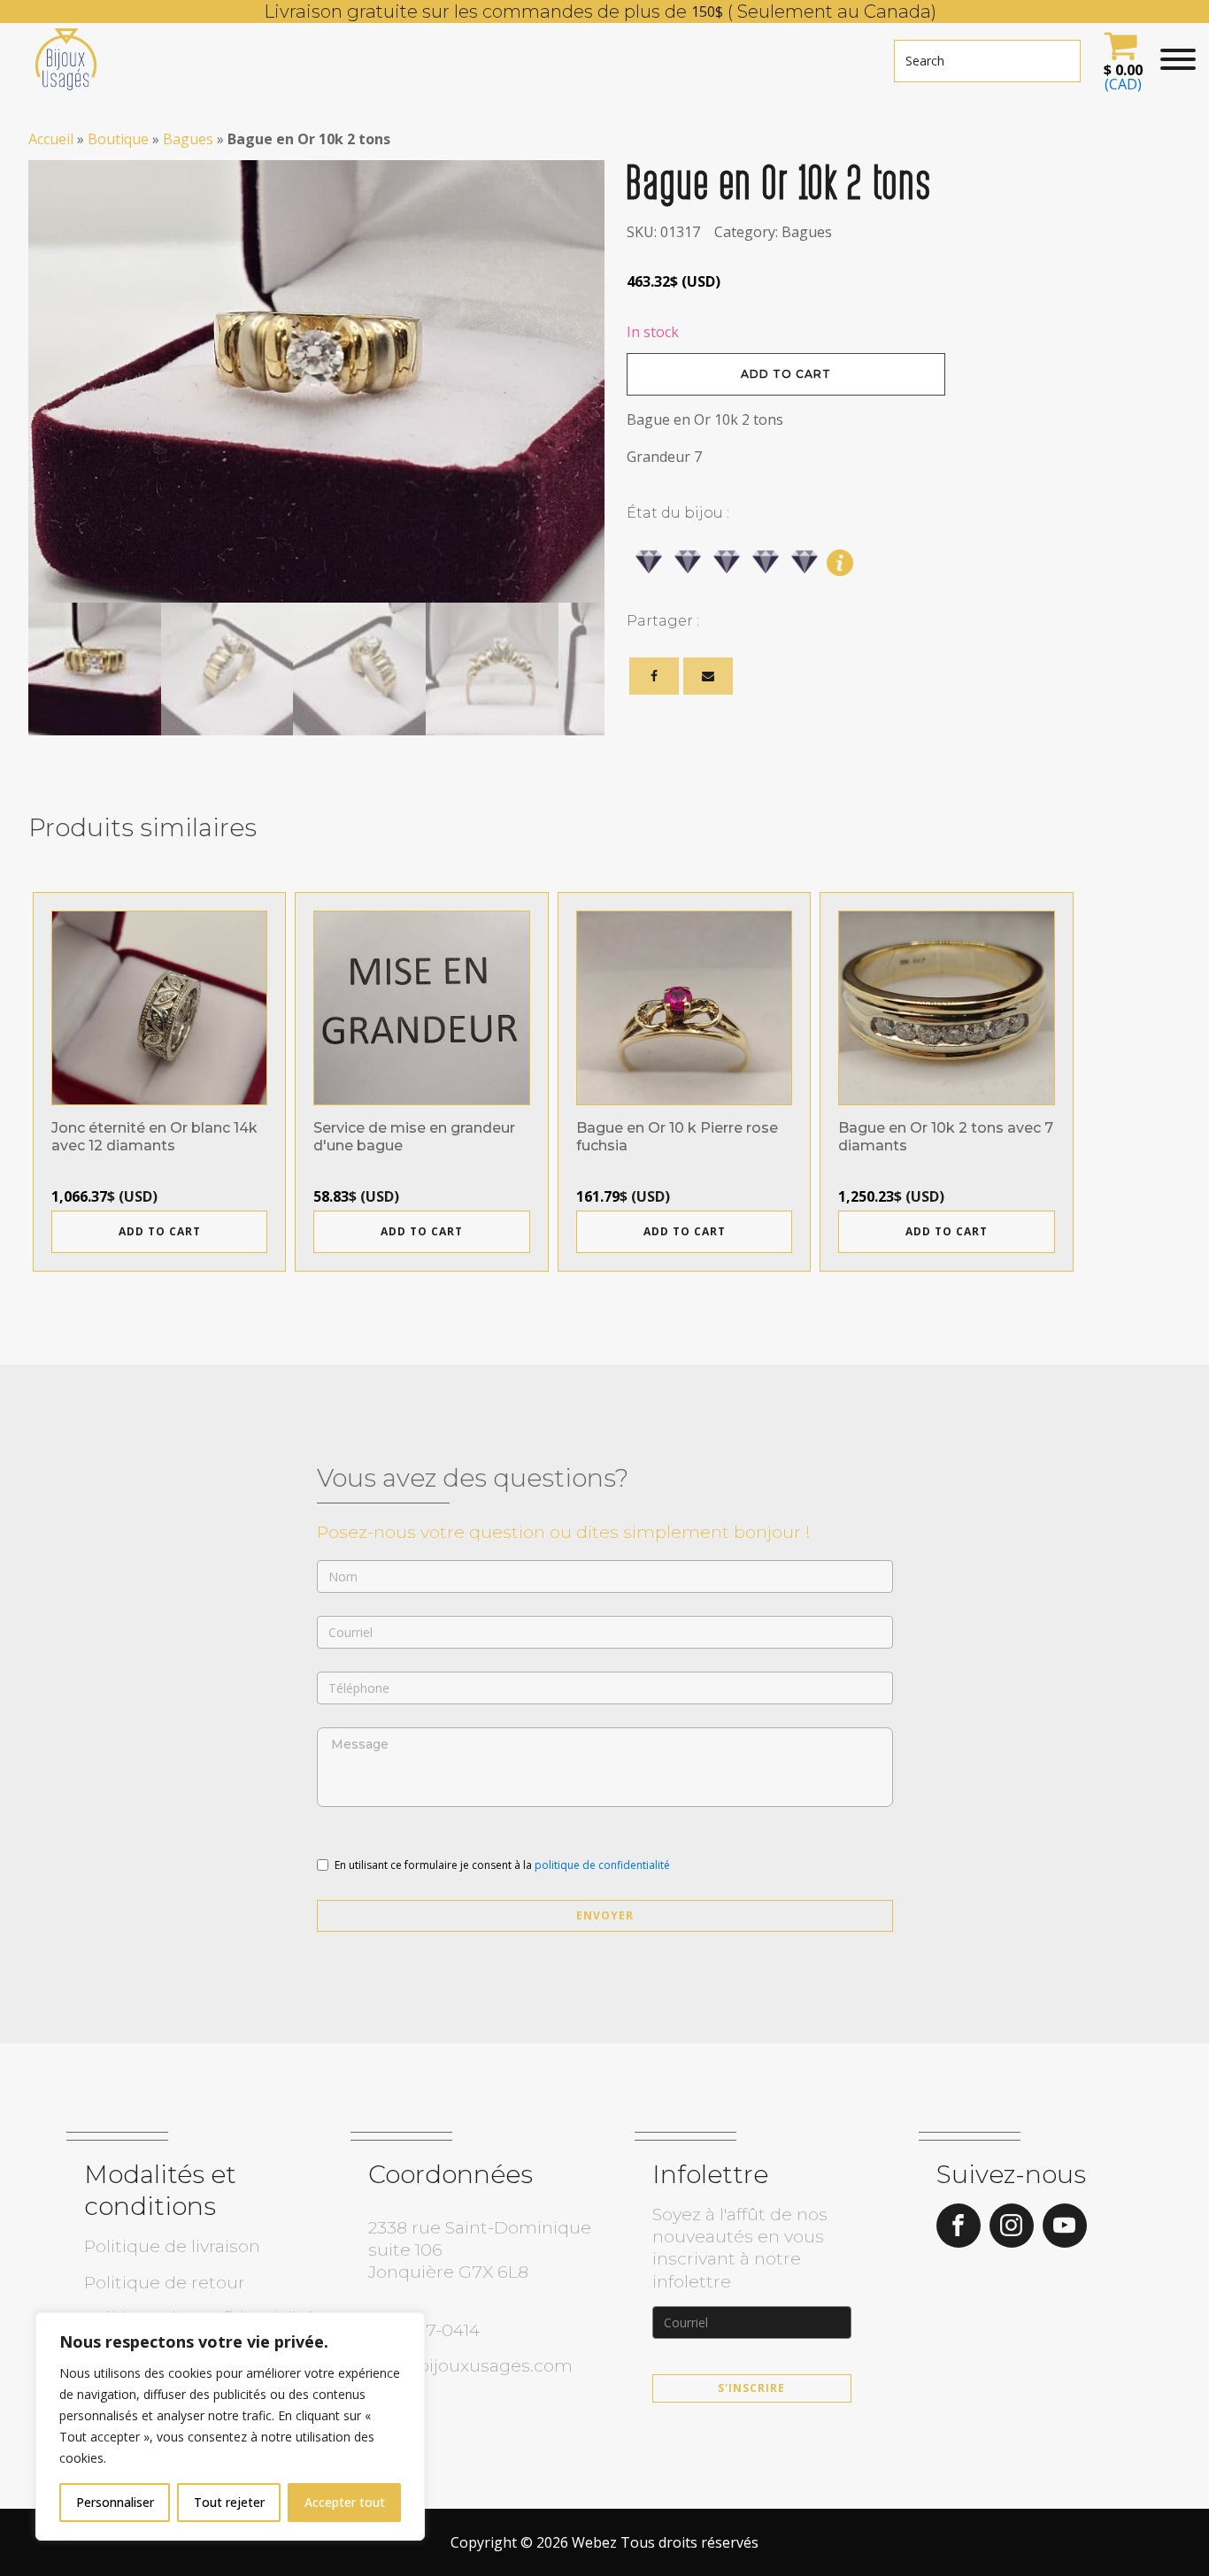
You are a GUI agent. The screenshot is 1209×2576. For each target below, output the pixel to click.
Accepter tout (345, 2502)
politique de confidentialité (602, 1865)
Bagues (188, 139)
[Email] (708, 676)
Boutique (118, 139)
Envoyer (605, 1915)
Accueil (51, 139)
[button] (1120, 59)
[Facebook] (654, 676)
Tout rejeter (229, 2502)
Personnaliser (115, 2502)
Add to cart (786, 374)
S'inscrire (751, 2388)
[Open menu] (1178, 59)
